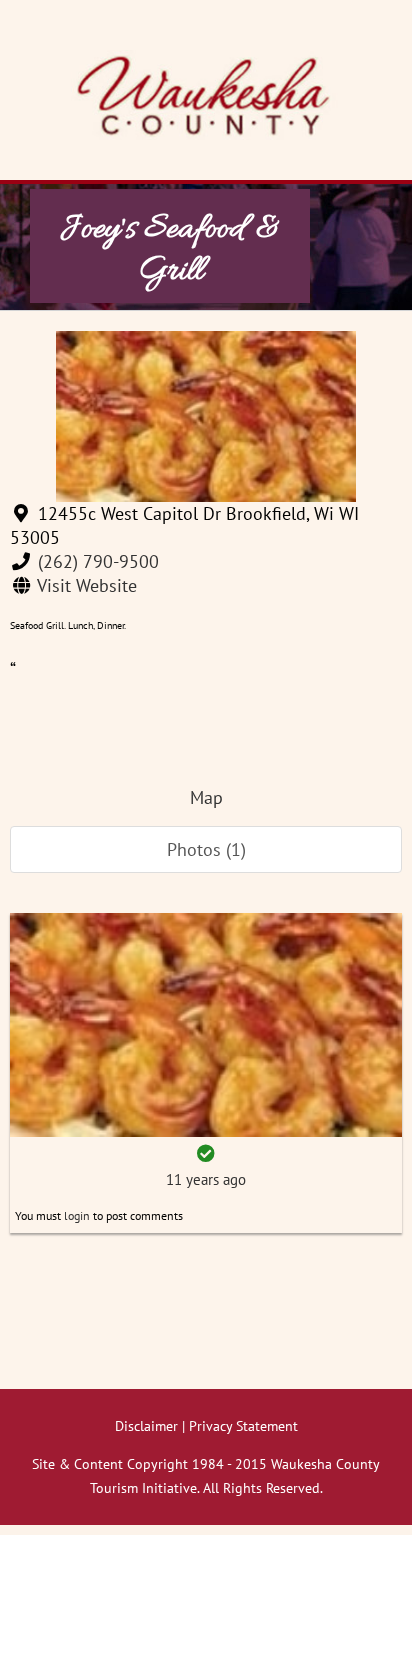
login (77, 1215)
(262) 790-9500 (98, 561)
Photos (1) (206, 849)
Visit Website (87, 585)
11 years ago (206, 1179)
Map (206, 797)
